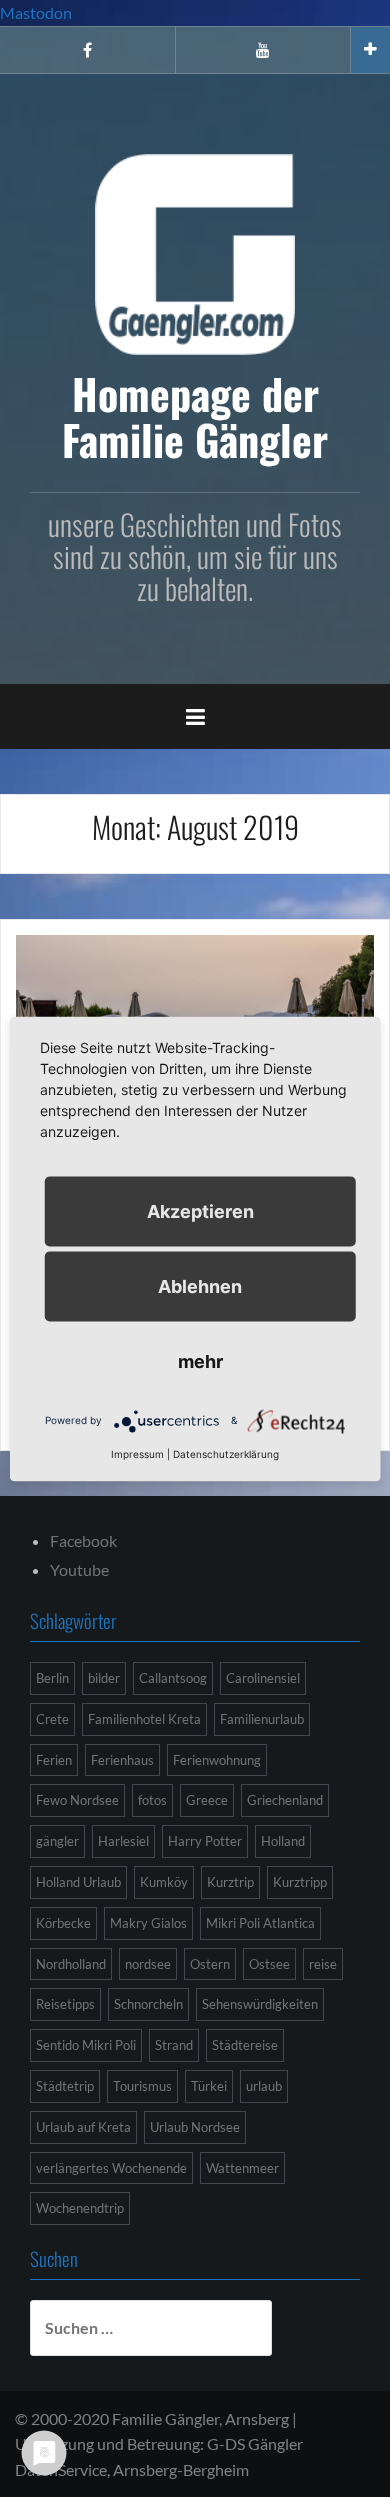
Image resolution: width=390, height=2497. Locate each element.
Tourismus (142, 2086)
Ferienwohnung (217, 1760)
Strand (174, 2045)
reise (323, 1964)
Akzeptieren (200, 1210)
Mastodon (36, 12)
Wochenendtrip (80, 2208)
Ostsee (269, 1964)
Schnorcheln (148, 2004)
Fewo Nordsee (77, 1800)
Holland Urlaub (78, 1882)
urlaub (264, 2086)
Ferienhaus (122, 1760)
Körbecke (63, 1923)
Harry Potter (205, 1841)
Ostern (210, 1964)
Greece (207, 1800)
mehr (200, 1360)
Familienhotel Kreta (144, 1719)
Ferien (54, 1760)
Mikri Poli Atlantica (260, 1923)
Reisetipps (65, 2004)
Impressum (137, 1453)
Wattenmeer (242, 2168)
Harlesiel (123, 1841)
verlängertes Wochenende (111, 2168)
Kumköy (164, 1882)
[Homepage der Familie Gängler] (195, 251)
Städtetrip (65, 2086)
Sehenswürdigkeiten (260, 2004)
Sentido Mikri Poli (86, 2045)
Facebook (83, 1540)
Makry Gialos (148, 1923)
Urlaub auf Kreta (83, 2127)
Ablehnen (200, 1285)
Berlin (52, 1678)
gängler (57, 1841)
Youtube (79, 1569)
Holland (283, 1841)
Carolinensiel (263, 1678)
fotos (152, 1800)
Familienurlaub (262, 1719)
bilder (104, 1678)
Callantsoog (173, 1678)
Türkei (209, 2086)
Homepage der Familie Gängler (195, 416)
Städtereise (245, 2045)
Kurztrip (230, 1882)
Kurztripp (300, 1882)
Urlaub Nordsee (195, 2127)
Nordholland (71, 1964)
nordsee (148, 1964)
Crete (52, 1719)
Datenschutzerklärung (226, 1453)
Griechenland (285, 1800)
